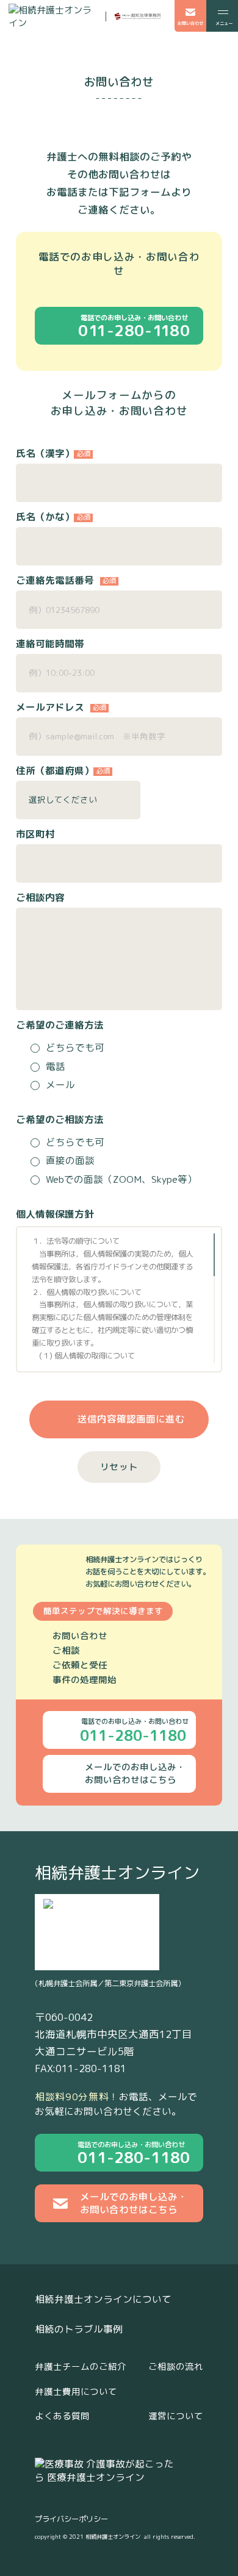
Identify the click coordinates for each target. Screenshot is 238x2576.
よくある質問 (62, 2416)
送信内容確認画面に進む (131, 1419)
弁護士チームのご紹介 (81, 2366)
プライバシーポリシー (71, 2519)
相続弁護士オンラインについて (103, 2299)
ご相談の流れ (176, 2366)
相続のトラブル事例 (79, 2329)
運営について (176, 2416)
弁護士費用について (76, 2391)
